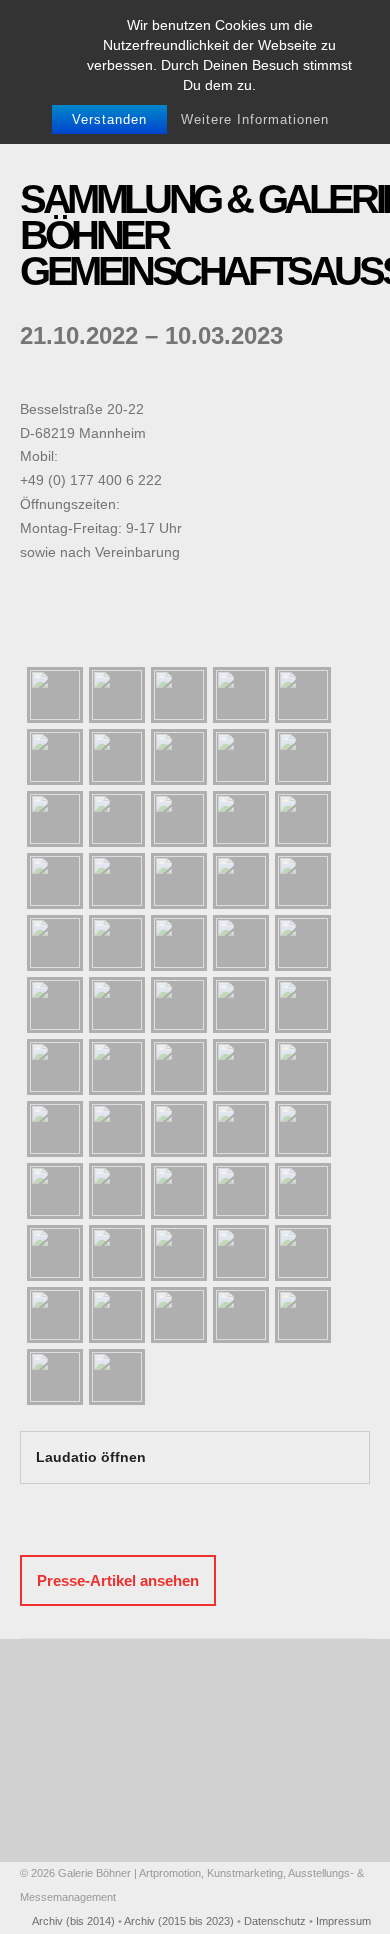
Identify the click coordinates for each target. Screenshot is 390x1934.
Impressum (343, 1921)
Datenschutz (275, 1921)
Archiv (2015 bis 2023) (179, 1921)
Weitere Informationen (255, 119)
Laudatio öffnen (91, 1457)
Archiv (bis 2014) (73, 1921)
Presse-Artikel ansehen (118, 1580)
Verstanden (109, 119)
